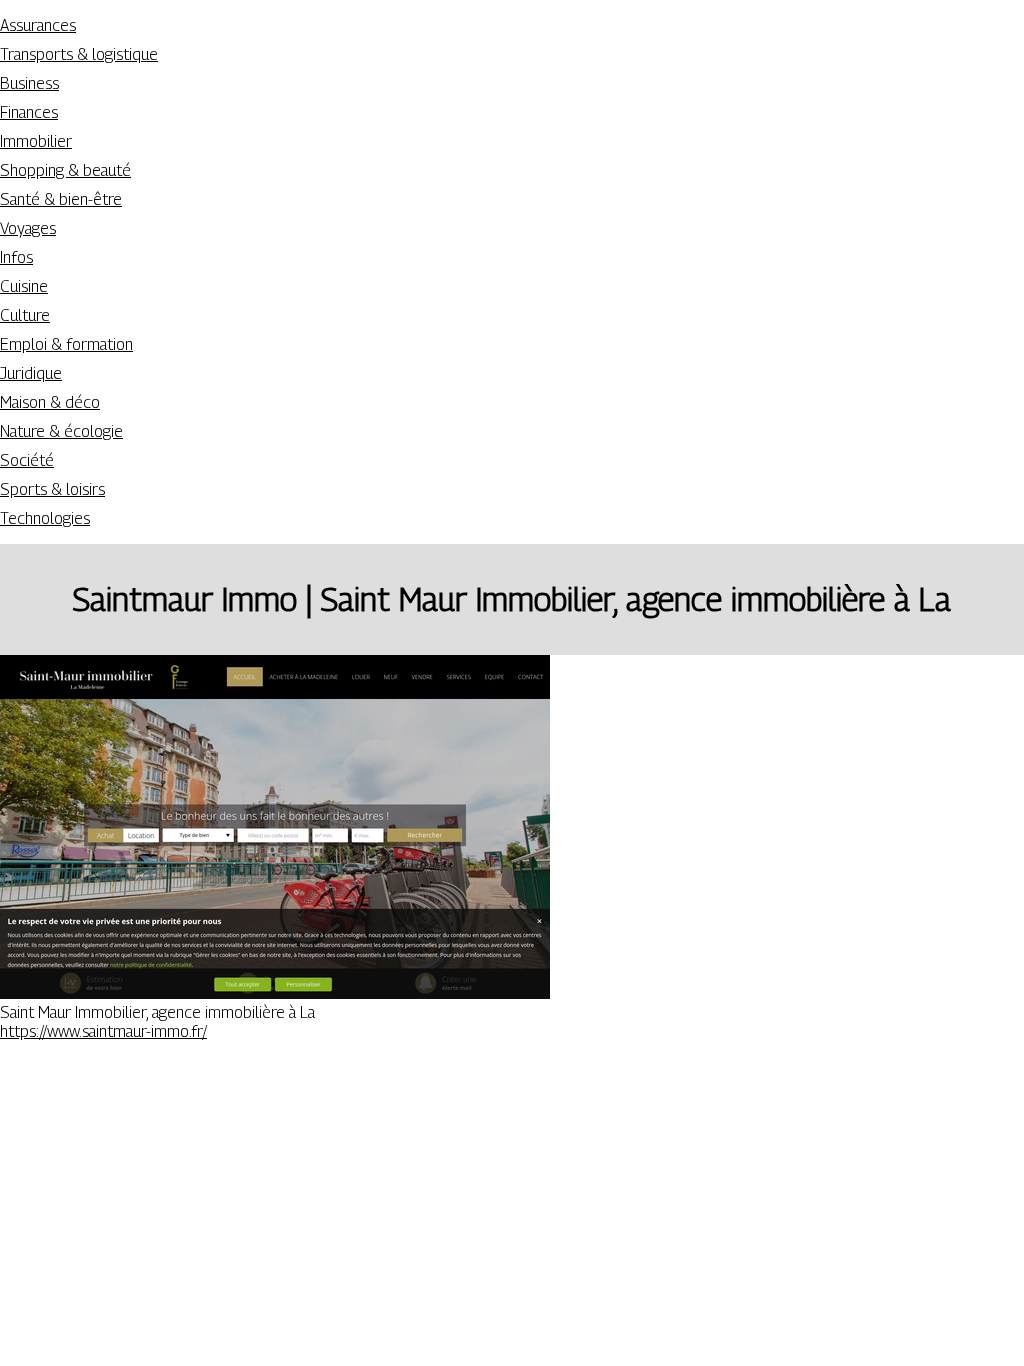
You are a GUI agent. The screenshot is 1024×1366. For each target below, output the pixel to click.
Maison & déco (50, 402)
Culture (25, 315)
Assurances (38, 25)
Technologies (45, 518)
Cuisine (24, 286)
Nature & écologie (61, 431)
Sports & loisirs (52, 489)
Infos (16, 257)
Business (29, 83)
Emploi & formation (66, 344)
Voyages (28, 228)
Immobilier (36, 141)
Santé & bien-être (61, 199)
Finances (29, 112)
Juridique (31, 373)
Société (27, 460)
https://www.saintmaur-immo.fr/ (103, 1031)
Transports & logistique (79, 54)
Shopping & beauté (65, 170)
